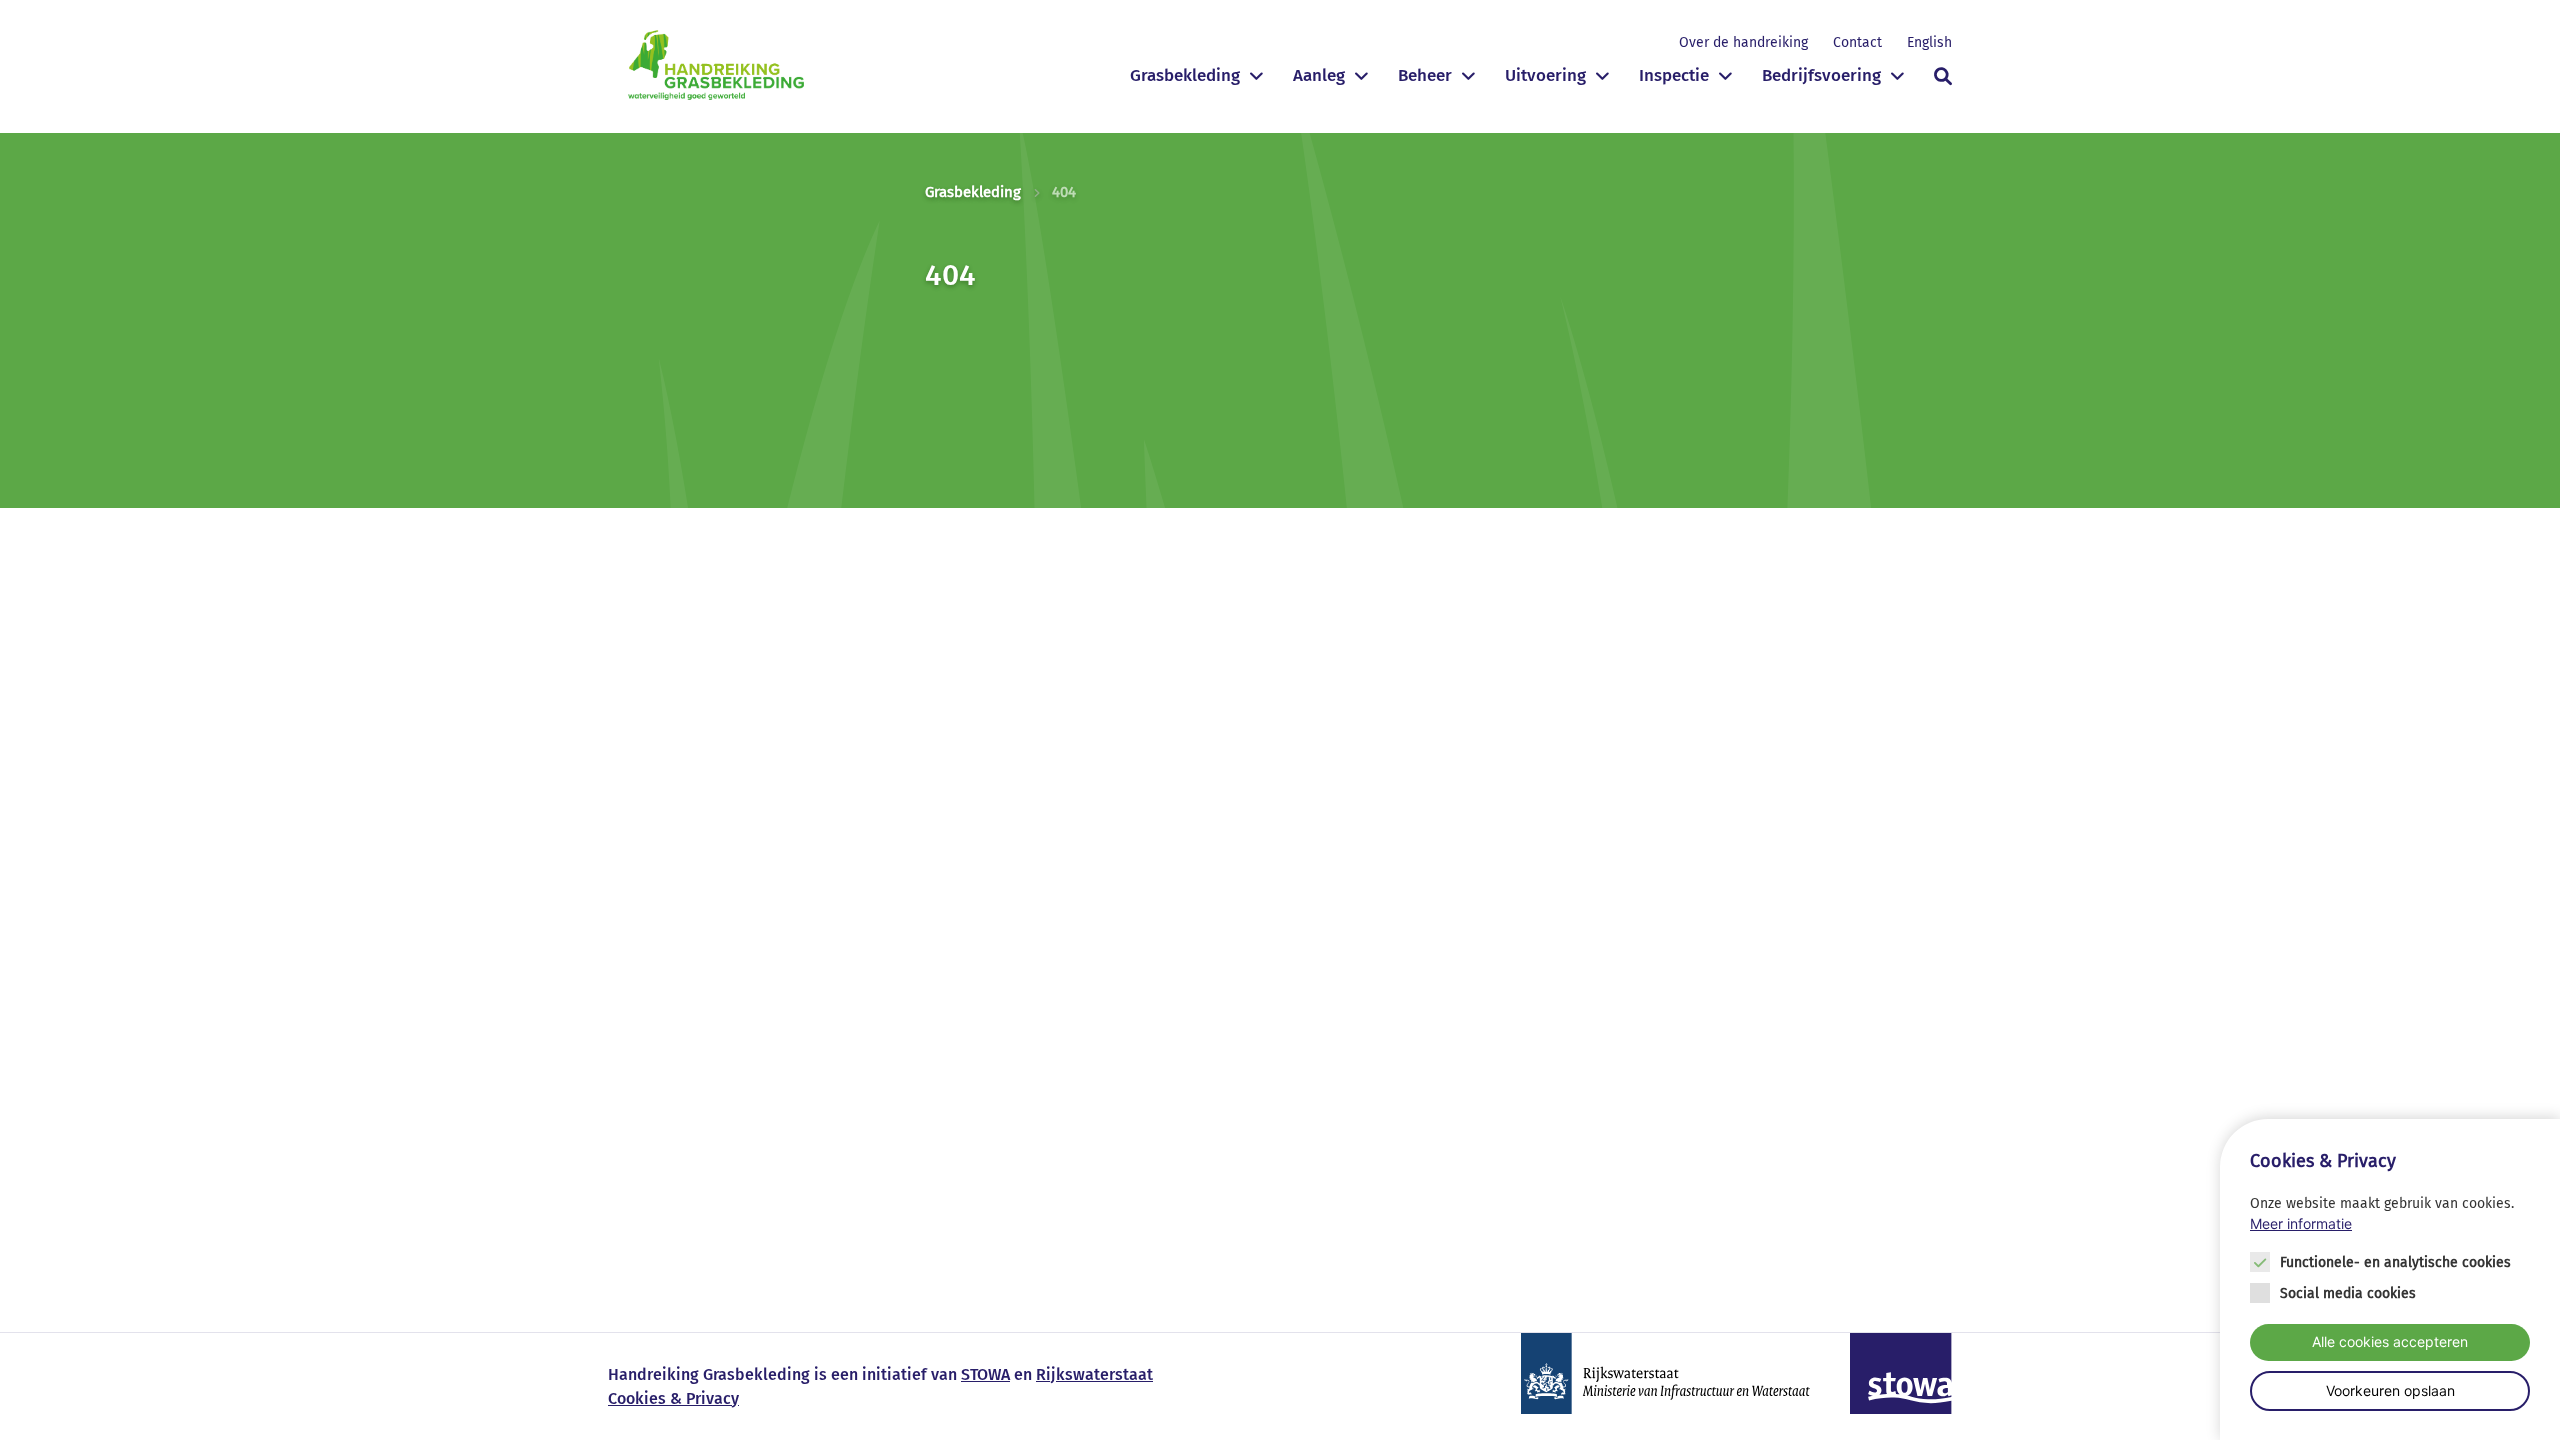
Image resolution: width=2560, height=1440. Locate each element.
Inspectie (1674, 75)
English (1929, 42)
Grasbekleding (1185, 75)
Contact (1857, 42)
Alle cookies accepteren (2390, 1341)
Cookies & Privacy (673, 1398)
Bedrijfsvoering (1821, 75)
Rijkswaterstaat (1094, 1374)
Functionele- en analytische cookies (2395, 1262)
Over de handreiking (1743, 42)
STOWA (985, 1374)
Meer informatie (2301, 1224)
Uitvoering (1545, 75)
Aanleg (1319, 75)
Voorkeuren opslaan (2390, 1389)
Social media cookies (2348, 1293)
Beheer (1425, 75)
